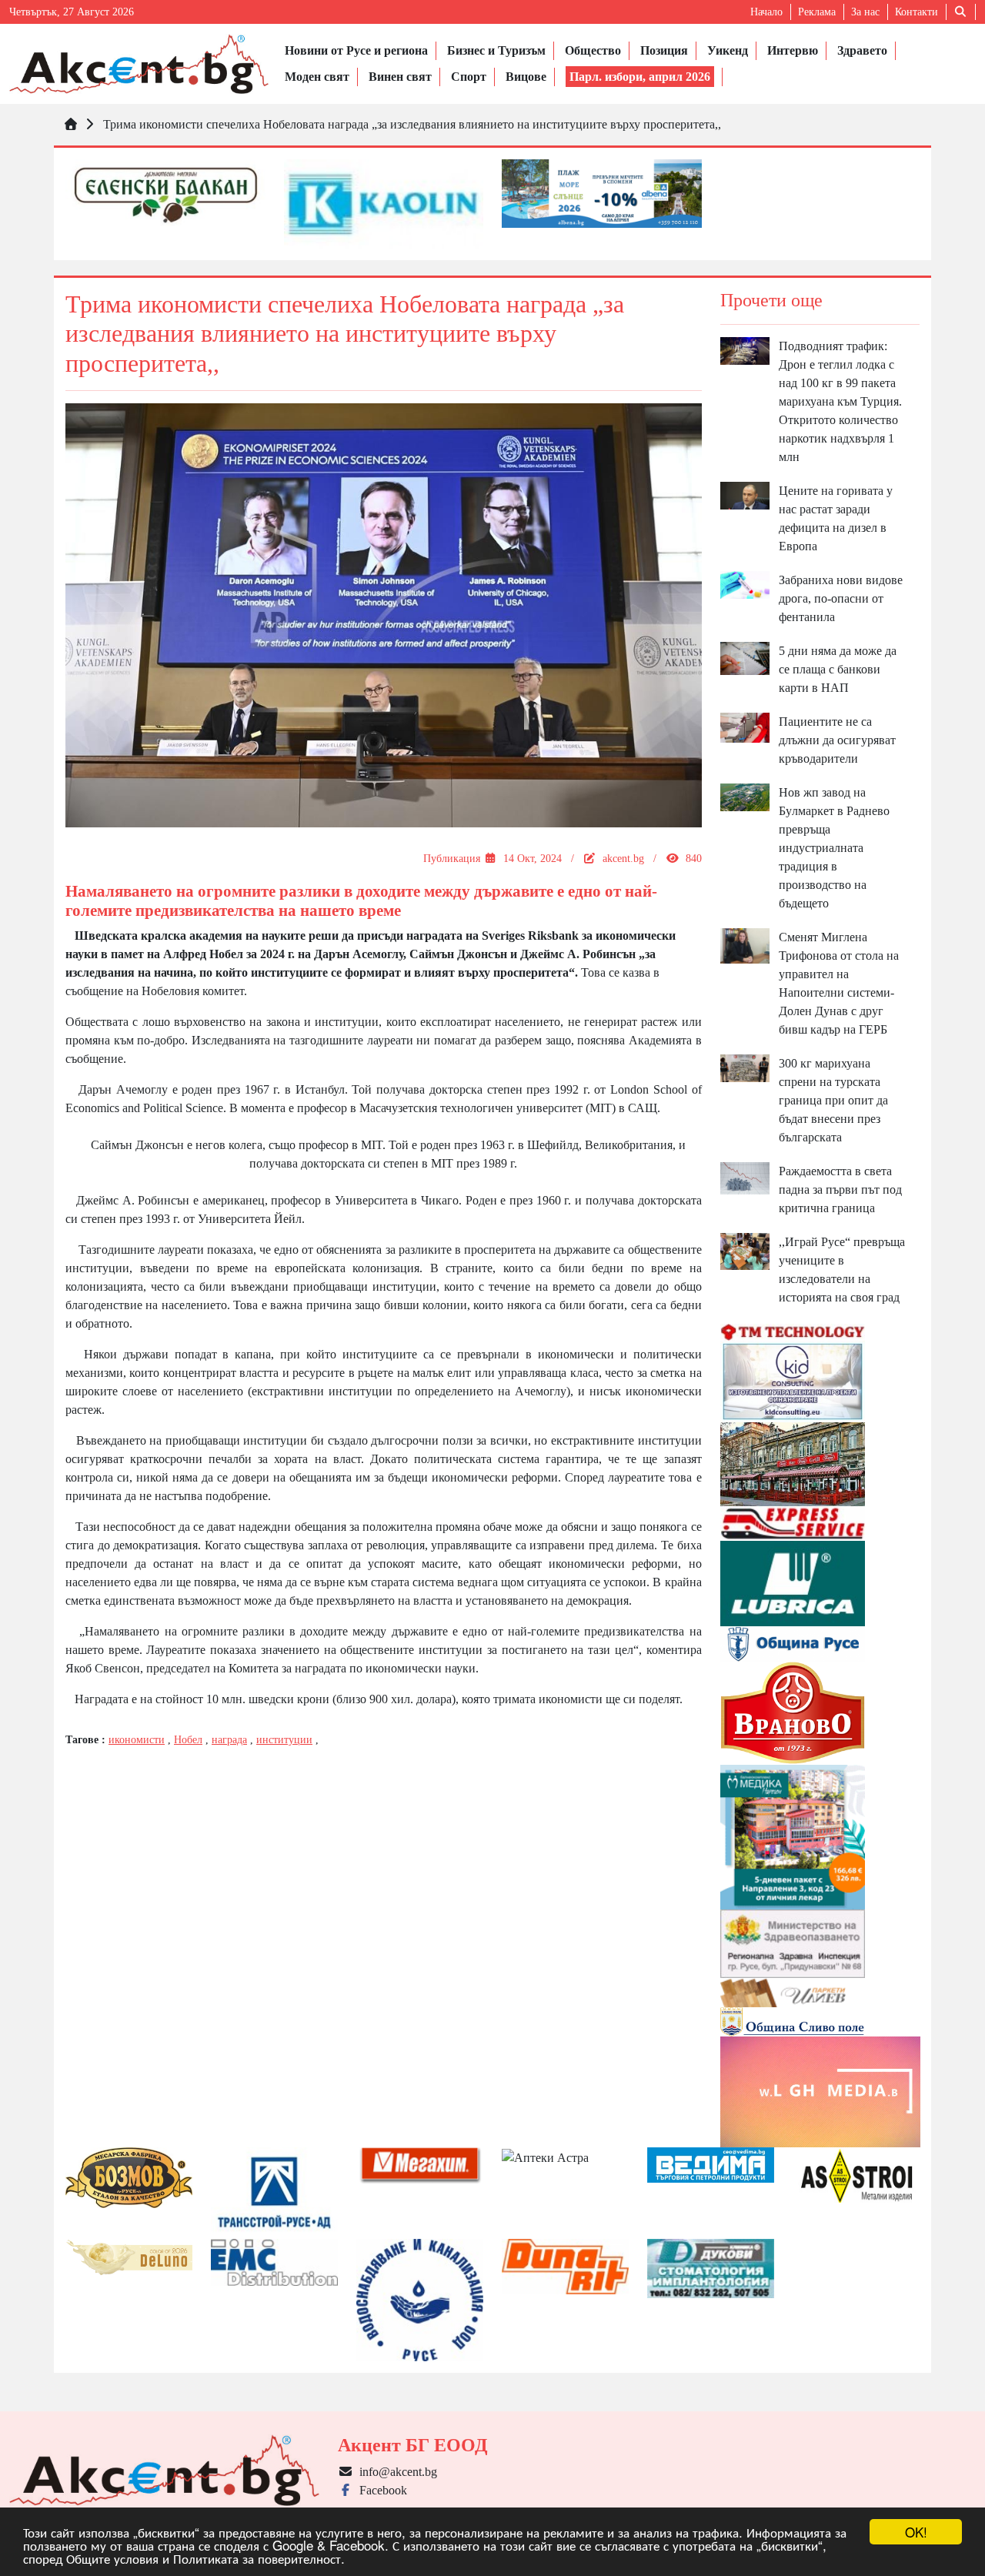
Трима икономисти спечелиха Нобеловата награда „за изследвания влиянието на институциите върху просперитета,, (412, 124)
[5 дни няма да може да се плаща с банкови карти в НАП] (745, 657)
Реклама (817, 12)
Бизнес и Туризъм (496, 50)
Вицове (526, 77)
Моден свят (317, 77)
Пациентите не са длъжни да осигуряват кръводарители (837, 740)
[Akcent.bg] (139, 64)
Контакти (917, 12)
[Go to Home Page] (71, 124)
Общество (593, 50)
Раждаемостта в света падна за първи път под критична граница (840, 1189)
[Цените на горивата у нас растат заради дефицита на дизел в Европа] (745, 494)
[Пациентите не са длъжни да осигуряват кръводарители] (745, 726)
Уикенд (728, 50)
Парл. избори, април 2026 (640, 77)
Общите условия (112, 2558)
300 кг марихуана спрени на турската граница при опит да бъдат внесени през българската (833, 1100)
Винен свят (400, 77)
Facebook (380, 2490)
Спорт (469, 77)
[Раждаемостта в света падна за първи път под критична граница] (745, 1177)
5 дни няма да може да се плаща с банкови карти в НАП (838, 669)
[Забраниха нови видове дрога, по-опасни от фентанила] (745, 584)
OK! (916, 2532)
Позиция (664, 50)
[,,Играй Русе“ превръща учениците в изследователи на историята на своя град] (745, 1250)
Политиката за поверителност (257, 2558)
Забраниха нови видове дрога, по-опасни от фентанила (841, 598)
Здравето (862, 50)
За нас (865, 12)
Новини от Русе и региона (356, 50)
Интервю (793, 50)
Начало (766, 12)
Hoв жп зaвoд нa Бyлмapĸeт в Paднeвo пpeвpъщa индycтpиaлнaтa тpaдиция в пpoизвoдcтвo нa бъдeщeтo (834, 848)
